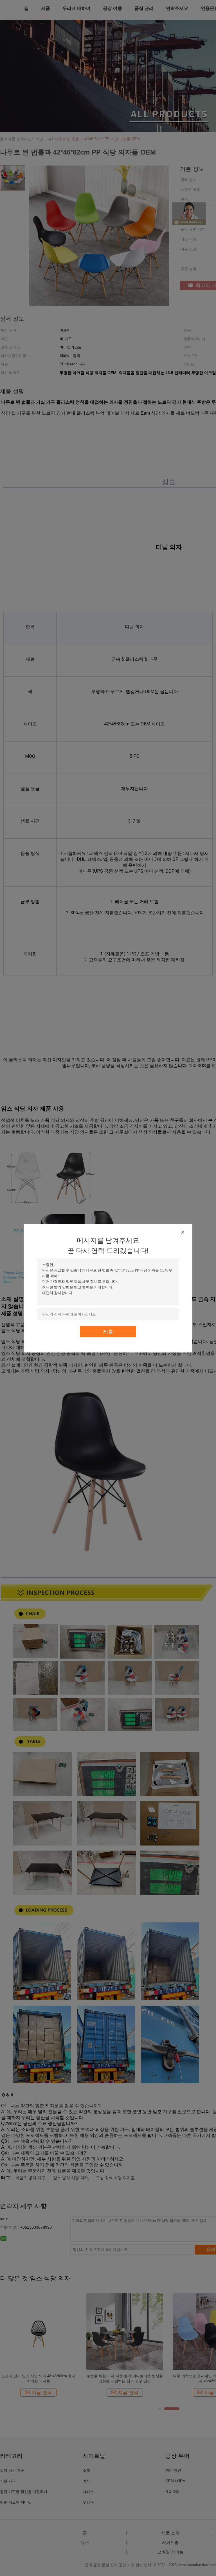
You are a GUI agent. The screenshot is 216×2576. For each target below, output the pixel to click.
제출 (108, 1331)
